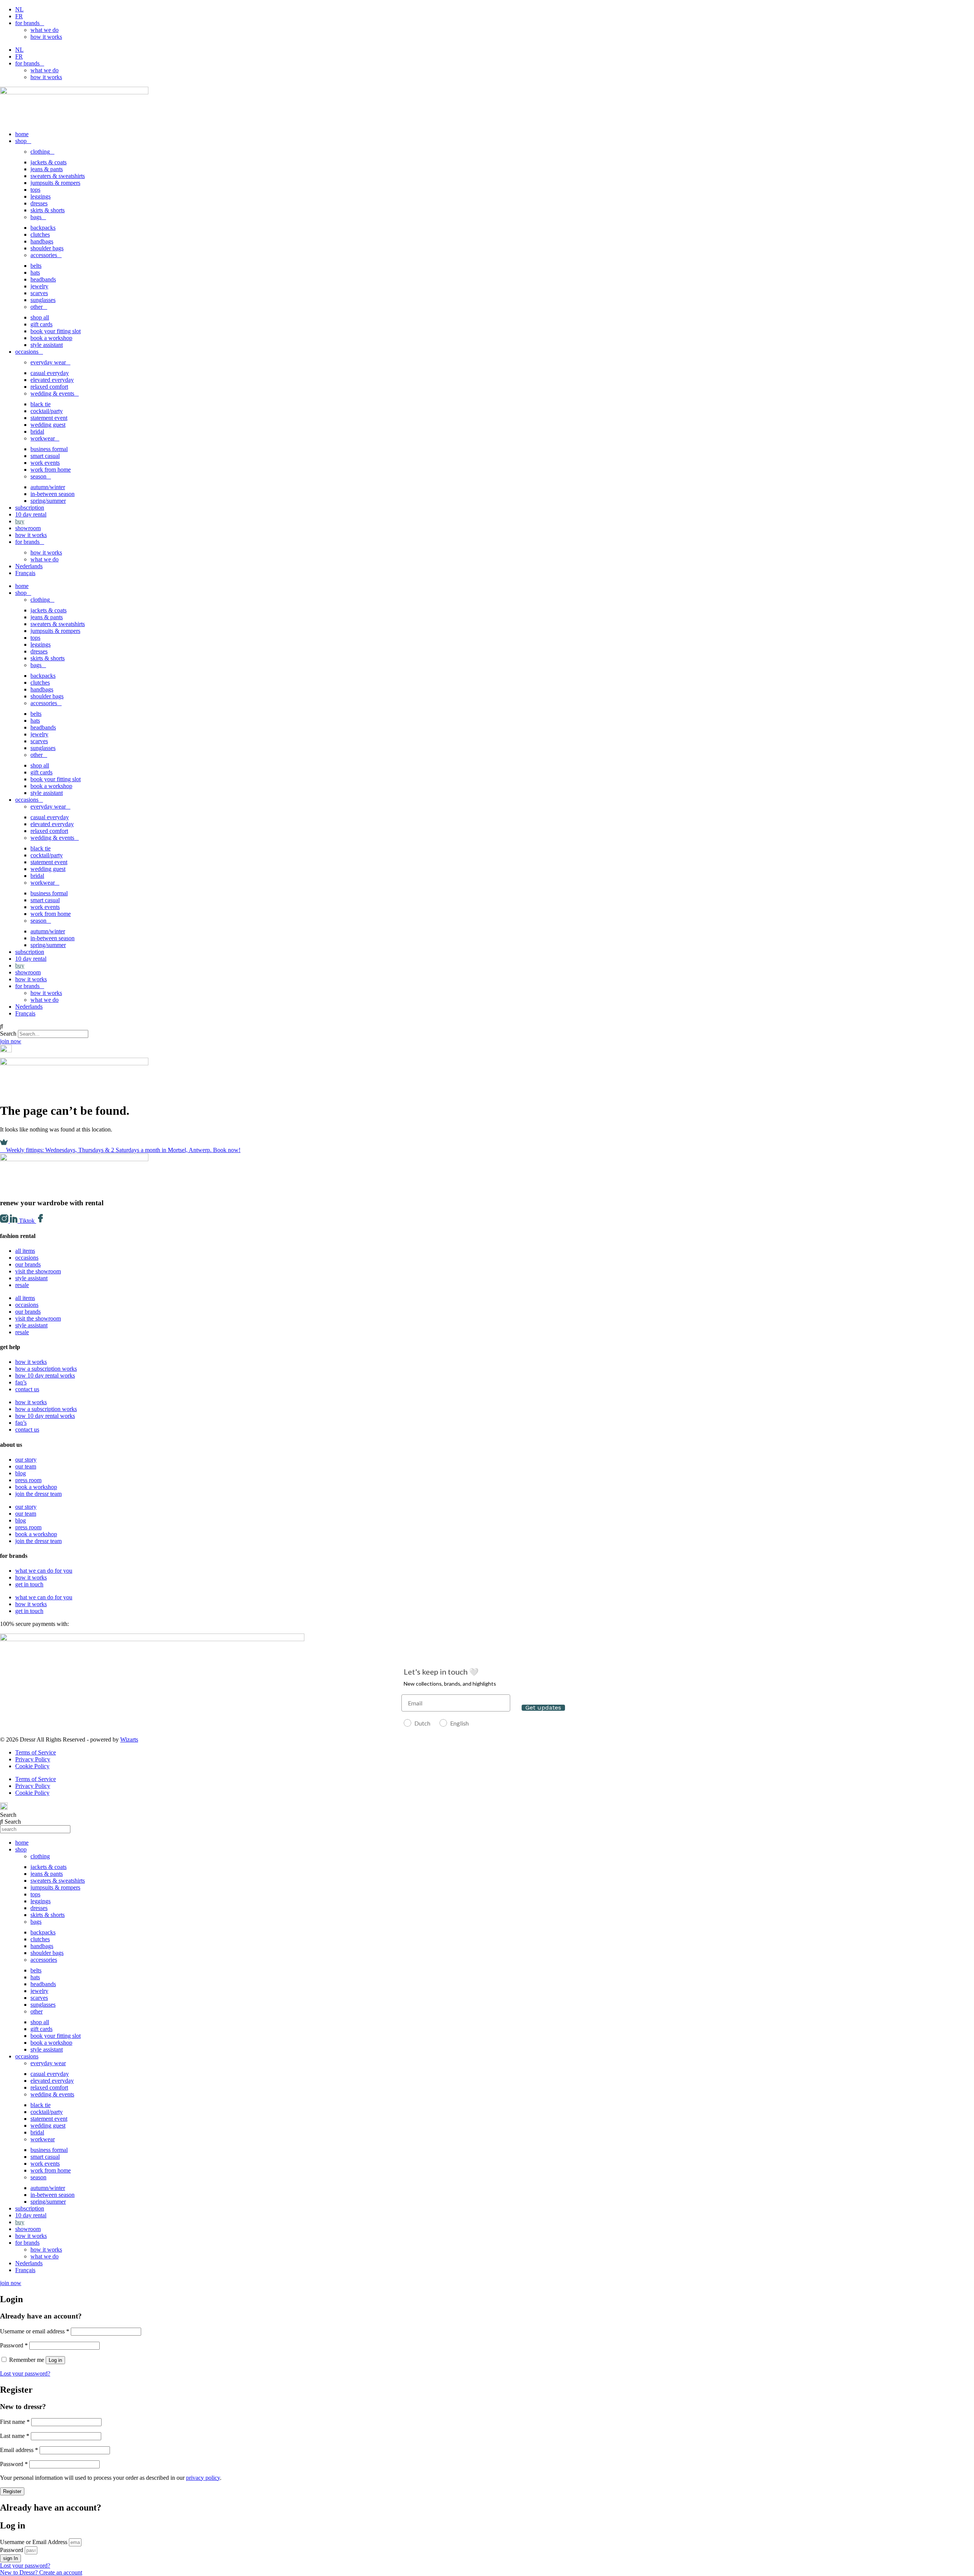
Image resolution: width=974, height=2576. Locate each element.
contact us (27, 1389)
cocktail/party (47, 411)
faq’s (21, 1382)
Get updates (543, 1708)
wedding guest (48, 425)
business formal (49, 449)
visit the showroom (38, 1271)
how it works (46, 37)
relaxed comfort (49, 387)
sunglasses (43, 300)
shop (21, 141)
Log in (55, 2360)
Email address (19, 2450)
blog (21, 1473)
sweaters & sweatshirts (58, 176)
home (22, 134)
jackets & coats (49, 162)
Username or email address (35, 2331)
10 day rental (31, 514)
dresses (39, 203)
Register (12, 2491)
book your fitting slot (56, 331)
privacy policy (203, 2478)
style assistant (47, 345)
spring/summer (48, 501)
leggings (41, 196)
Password (14, 2345)
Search (8, 1034)
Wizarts (129, 1739)
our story (26, 1460)
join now (11, 1041)
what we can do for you (44, 1571)
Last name (15, 2436)
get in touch (29, 1584)
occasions (27, 352)
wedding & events (52, 393)
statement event (49, 418)
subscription (30, 508)
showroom (28, 528)
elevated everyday (52, 380)
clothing (40, 152)
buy (20, 521)
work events (45, 463)
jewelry (39, 286)
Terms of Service (36, 1752)
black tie (41, 404)
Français (25, 573)
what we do (45, 30)
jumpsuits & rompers (55, 183)
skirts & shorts (48, 210)
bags (36, 217)
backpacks (43, 228)
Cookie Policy (32, 1766)
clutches (40, 234)
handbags (42, 241)
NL (19, 9)
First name (15, 2422)
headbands (43, 279)
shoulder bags (47, 248)
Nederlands (29, 566)
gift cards (41, 324)
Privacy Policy (33, 1759)
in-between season (53, 494)
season (38, 476)
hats (35, 273)
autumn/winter (48, 487)
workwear (43, 438)
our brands (28, 1264)
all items (25, 1251)
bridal (37, 431)
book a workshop (51, 338)
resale (22, 1285)
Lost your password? (25, 2373)
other (37, 307)
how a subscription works (46, 1369)
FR (19, 16)
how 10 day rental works (45, 1375)
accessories (44, 255)
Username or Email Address (34, 2542)
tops (35, 190)
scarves (39, 293)
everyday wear (48, 362)
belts (36, 266)
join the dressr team (38, 1494)
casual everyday (50, 373)
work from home (51, 470)
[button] (487, 1027)
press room (28, 1480)
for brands (27, 23)
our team (26, 1466)
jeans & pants (47, 169)
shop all (40, 317)
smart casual (45, 456)
